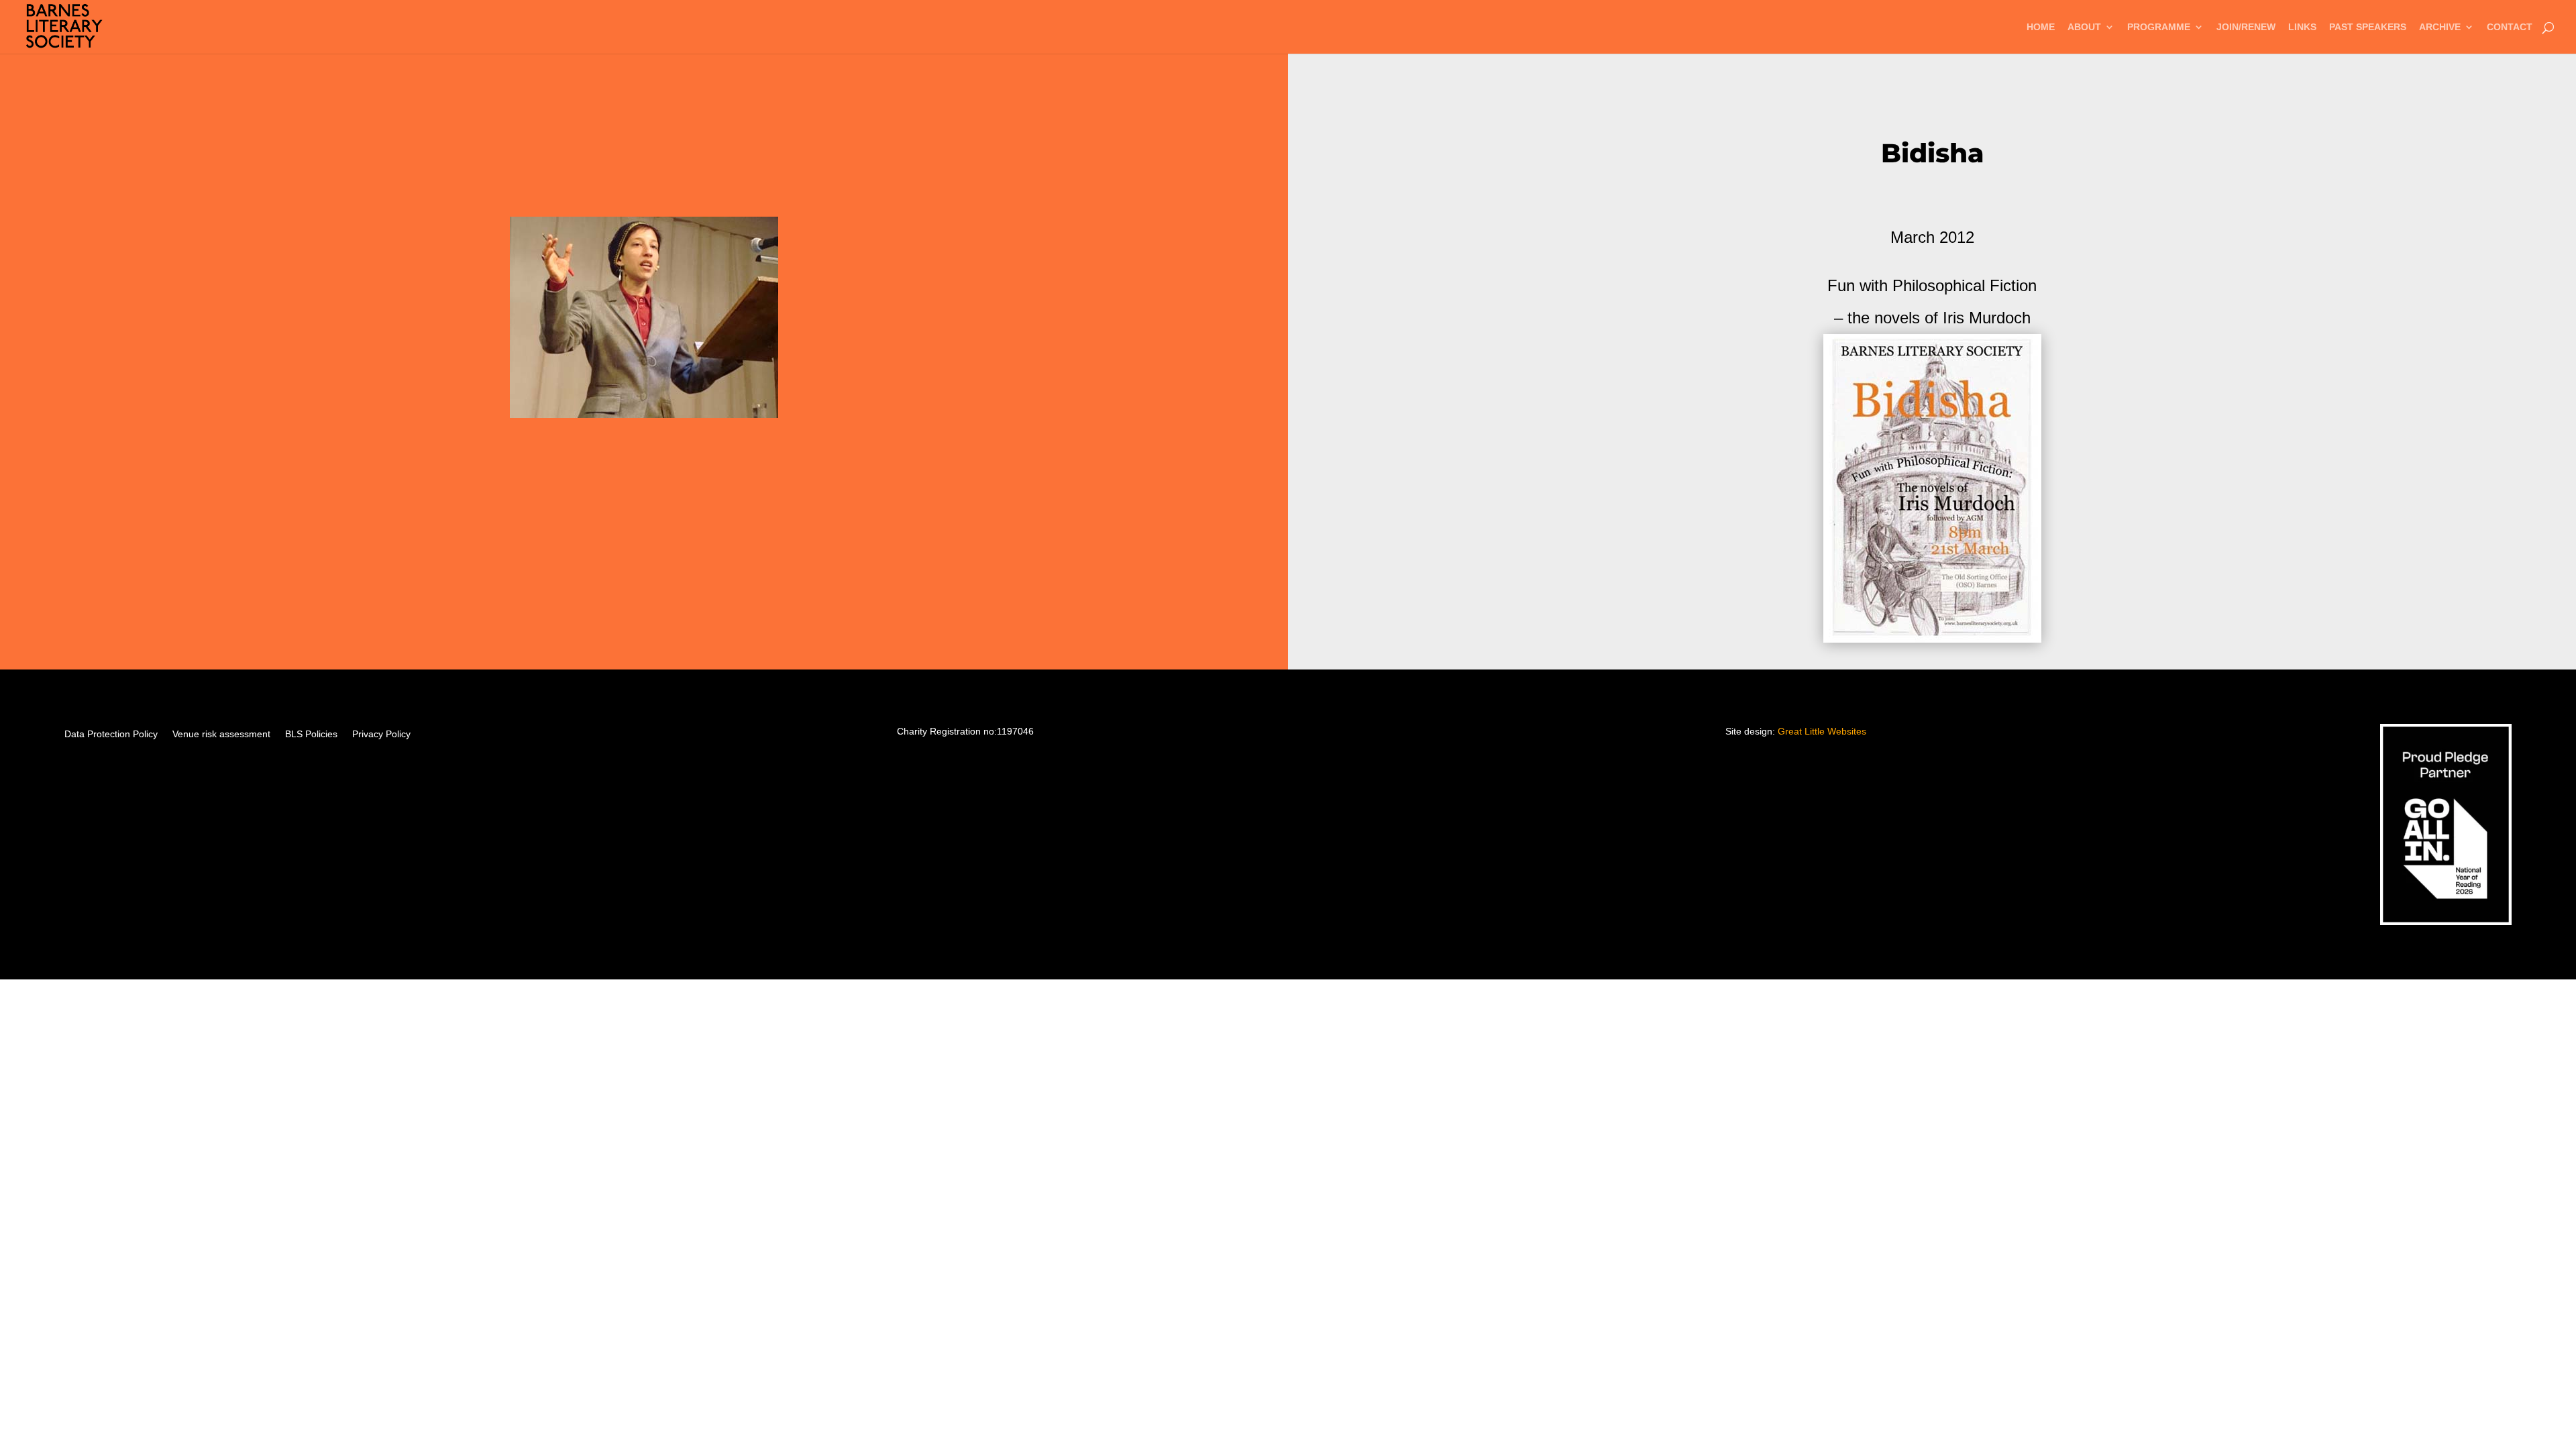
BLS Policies (311, 734)
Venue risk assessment (221, 734)
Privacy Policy (381, 734)
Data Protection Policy (111, 734)
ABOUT (2084, 27)
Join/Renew (2246, 27)
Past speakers (2368, 27)
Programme (2159, 27)
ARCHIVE (2440, 27)
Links (2302, 27)
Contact (2510, 27)
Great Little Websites (1822, 731)
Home (2041, 27)
